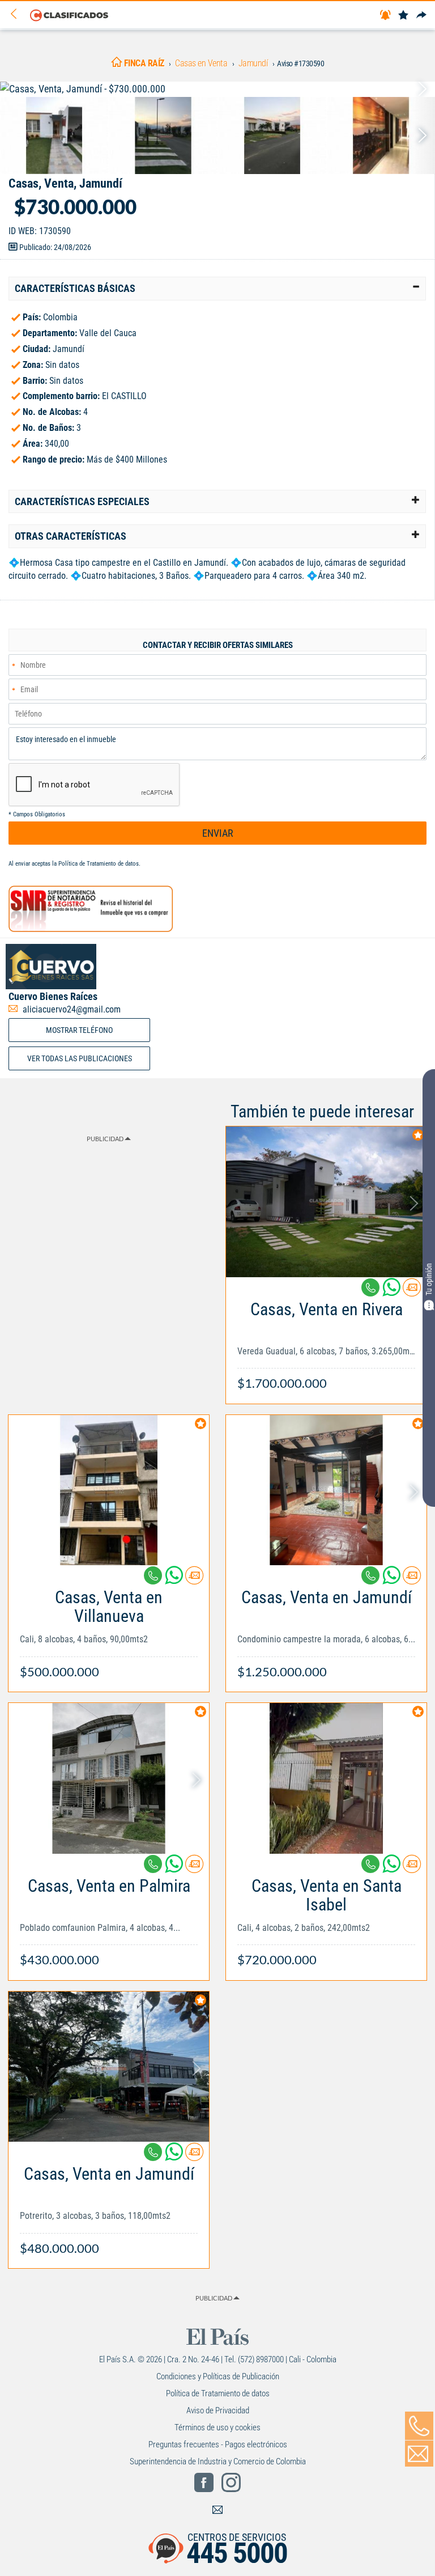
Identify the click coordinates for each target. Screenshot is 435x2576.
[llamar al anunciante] (419, 2426)
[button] (217, 289)
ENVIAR (218, 833)
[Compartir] (421, 16)
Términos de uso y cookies (217, 2427)
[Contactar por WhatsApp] (393, 1292)
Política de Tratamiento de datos (99, 864)
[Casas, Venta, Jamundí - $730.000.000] (217, 89)
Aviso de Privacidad (218, 2410)
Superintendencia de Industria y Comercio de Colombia (218, 2461)
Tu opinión (429, 1280)
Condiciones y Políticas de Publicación (218, 2376)
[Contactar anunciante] (412, 1292)
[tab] (217, 289)
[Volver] (18, 14)
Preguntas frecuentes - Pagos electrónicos (218, 2444)
